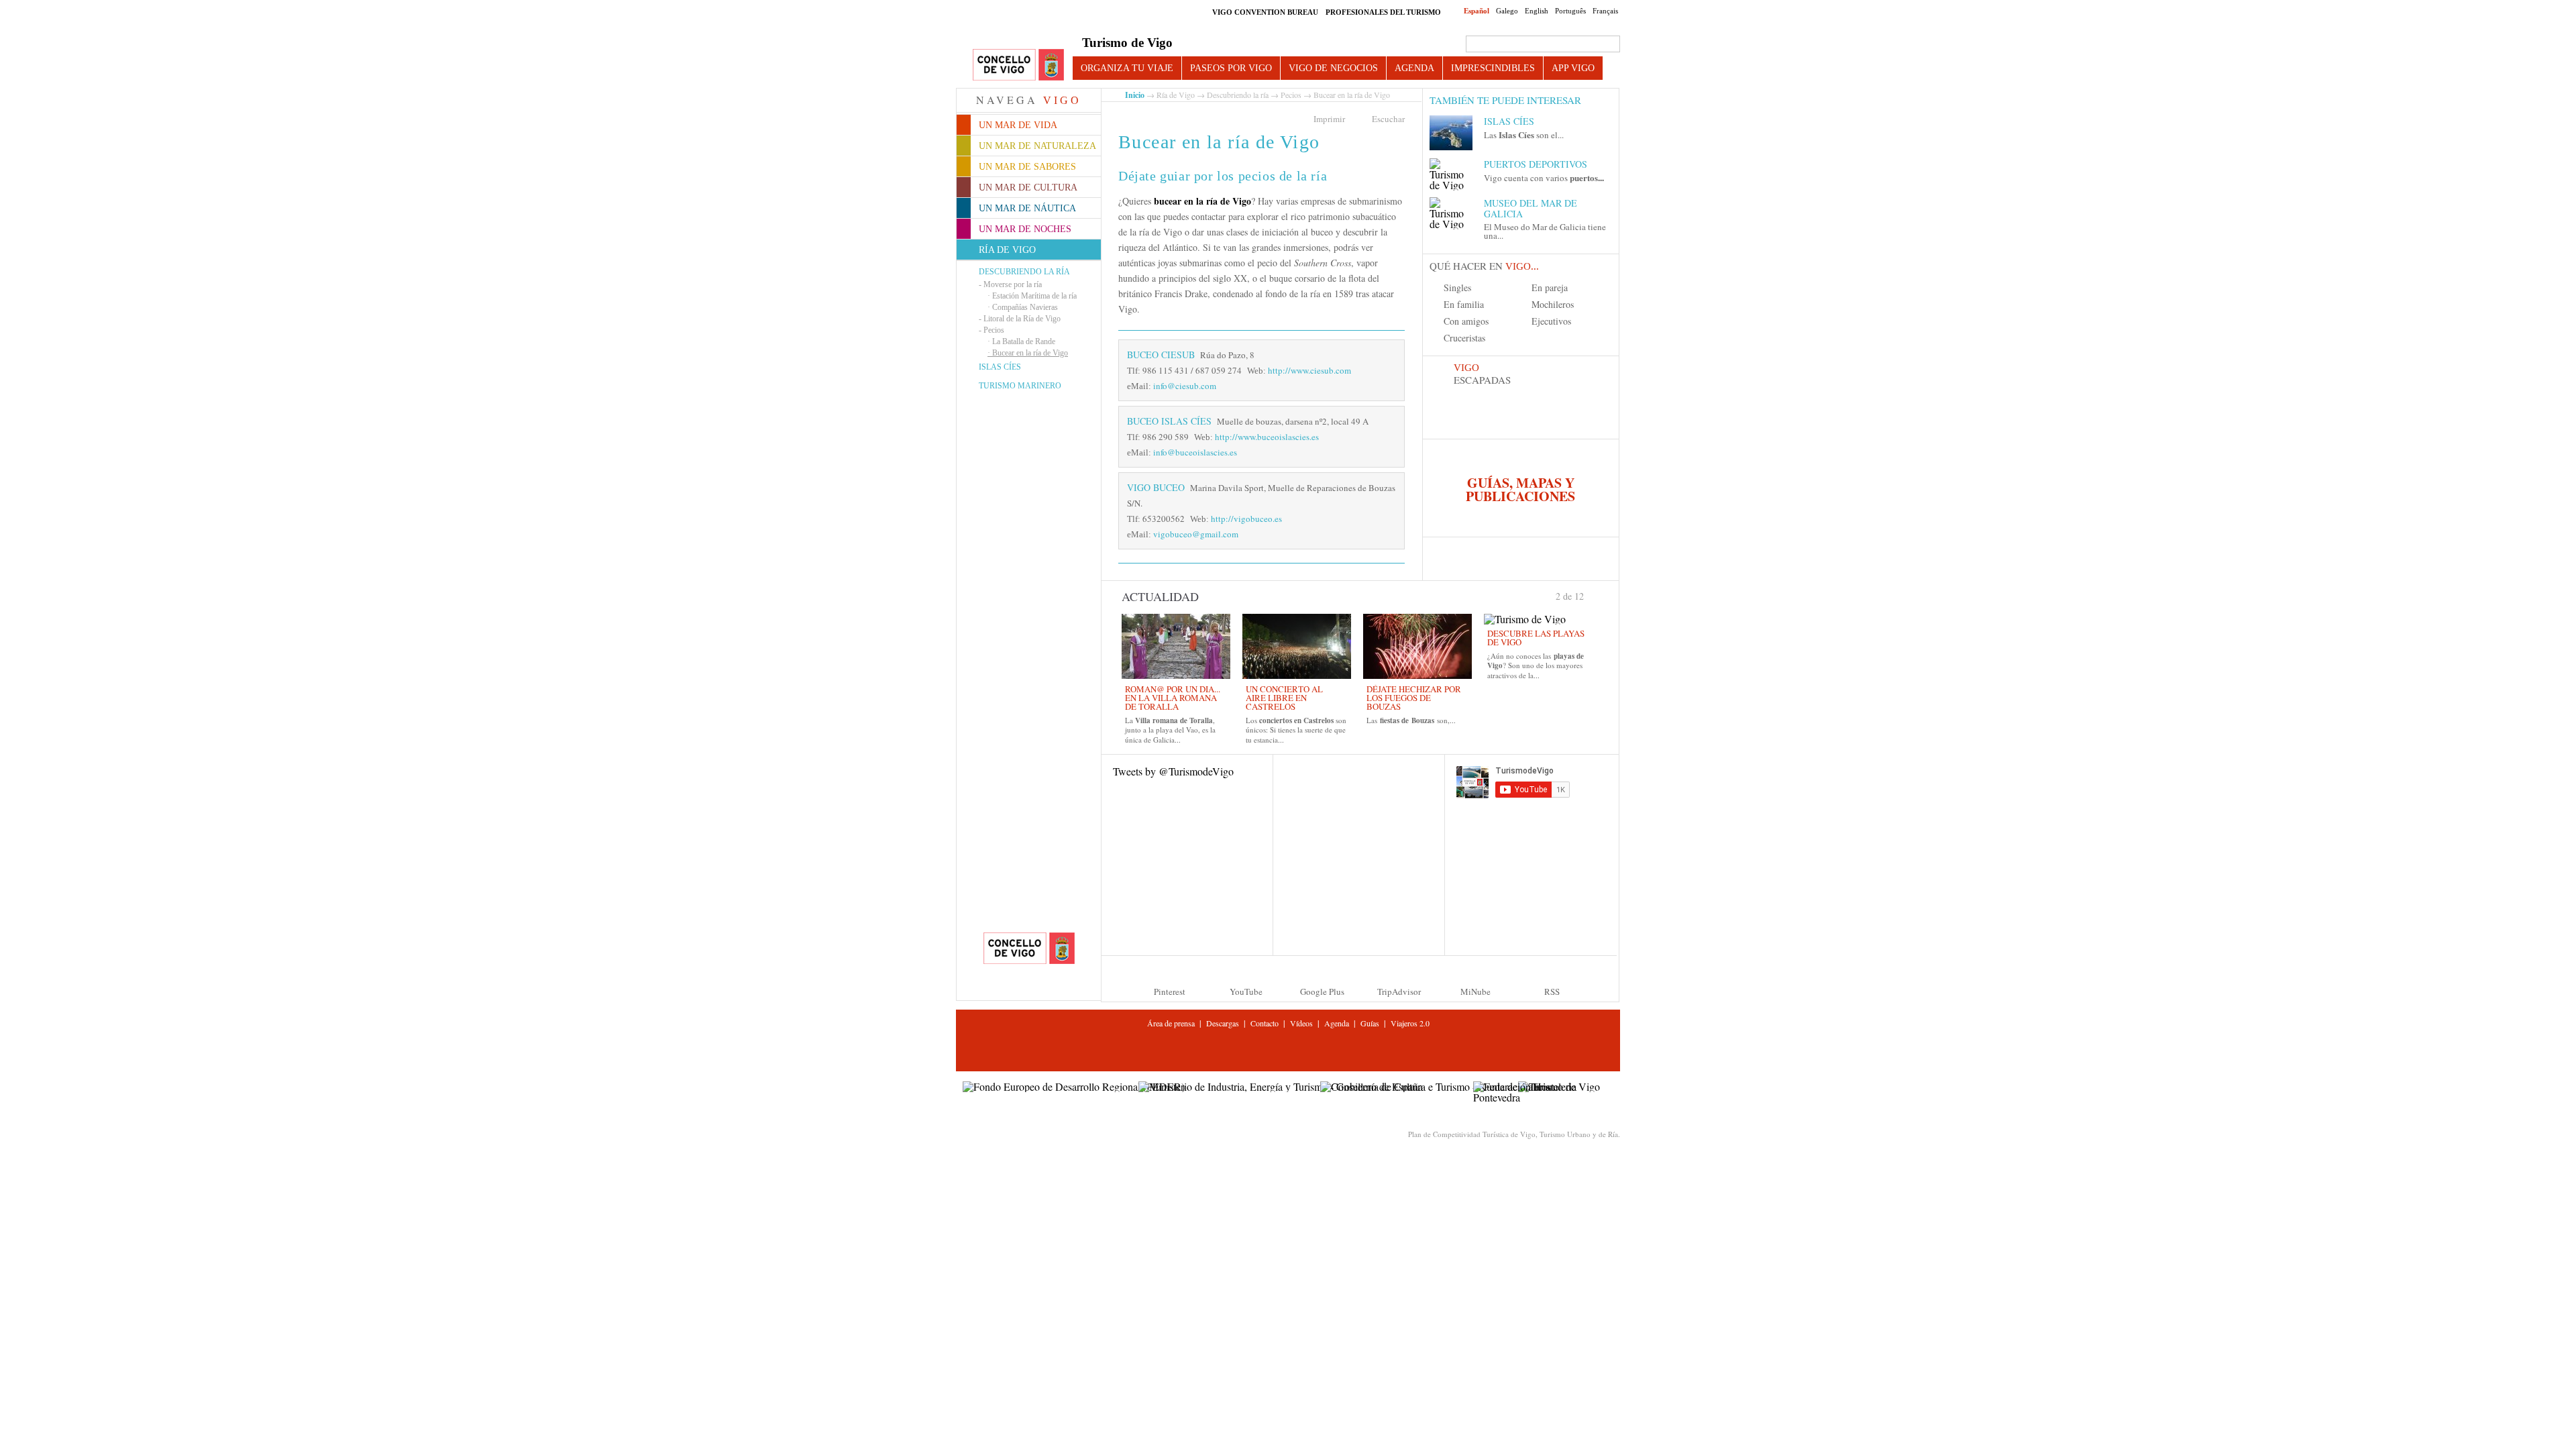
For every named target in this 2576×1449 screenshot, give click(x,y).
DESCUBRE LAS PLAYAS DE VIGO (1536, 638)
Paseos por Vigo (1231, 68)
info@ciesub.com (1185, 386)
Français (1605, 11)
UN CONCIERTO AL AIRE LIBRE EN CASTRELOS (1284, 698)
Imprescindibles (1493, 68)
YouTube (1246, 991)
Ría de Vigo (1176, 95)
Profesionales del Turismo (1383, 12)
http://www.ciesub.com (1309, 370)
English (1537, 11)
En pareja (1550, 287)
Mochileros (1553, 304)
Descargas (1223, 1023)
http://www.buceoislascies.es (1267, 437)
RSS (1552, 991)
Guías (1370, 1023)
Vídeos (1301, 1023)
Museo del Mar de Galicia (1531, 208)
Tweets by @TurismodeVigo (1173, 771)
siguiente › (1590, 595)
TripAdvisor (1399, 991)
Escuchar (1388, 119)
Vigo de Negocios (1333, 68)
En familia (1464, 304)
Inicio (1135, 95)
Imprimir (1329, 119)
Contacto (1265, 1023)
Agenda (1414, 68)
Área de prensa (1171, 1023)
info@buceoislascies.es (1195, 452)
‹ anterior (1550, 595)
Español (1477, 11)
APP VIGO (1573, 68)
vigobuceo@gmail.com (1196, 534)
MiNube (1475, 991)
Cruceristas (1464, 338)
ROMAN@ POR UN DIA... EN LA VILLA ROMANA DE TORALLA (1173, 698)
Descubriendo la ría (1024, 272)
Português (1570, 11)
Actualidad (1160, 596)
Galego (1507, 11)
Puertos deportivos (1536, 164)
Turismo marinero (1020, 386)
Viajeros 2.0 (1410, 1023)
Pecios (1291, 95)
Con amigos (1466, 321)
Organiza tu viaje (1127, 68)
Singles (1457, 287)
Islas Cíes (1000, 367)
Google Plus (1322, 991)
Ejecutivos (1551, 321)
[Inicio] (1018, 65)
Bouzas (1423, 720)
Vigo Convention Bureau (1265, 12)
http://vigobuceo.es (1246, 519)
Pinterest (1170, 991)
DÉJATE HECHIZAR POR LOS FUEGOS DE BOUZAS (1414, 698)
